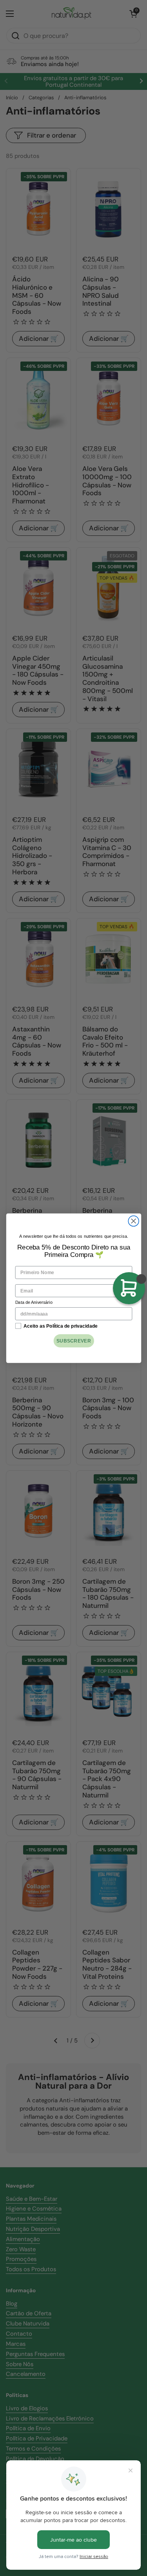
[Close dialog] (133, 1221)
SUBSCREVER (73, 1340)
